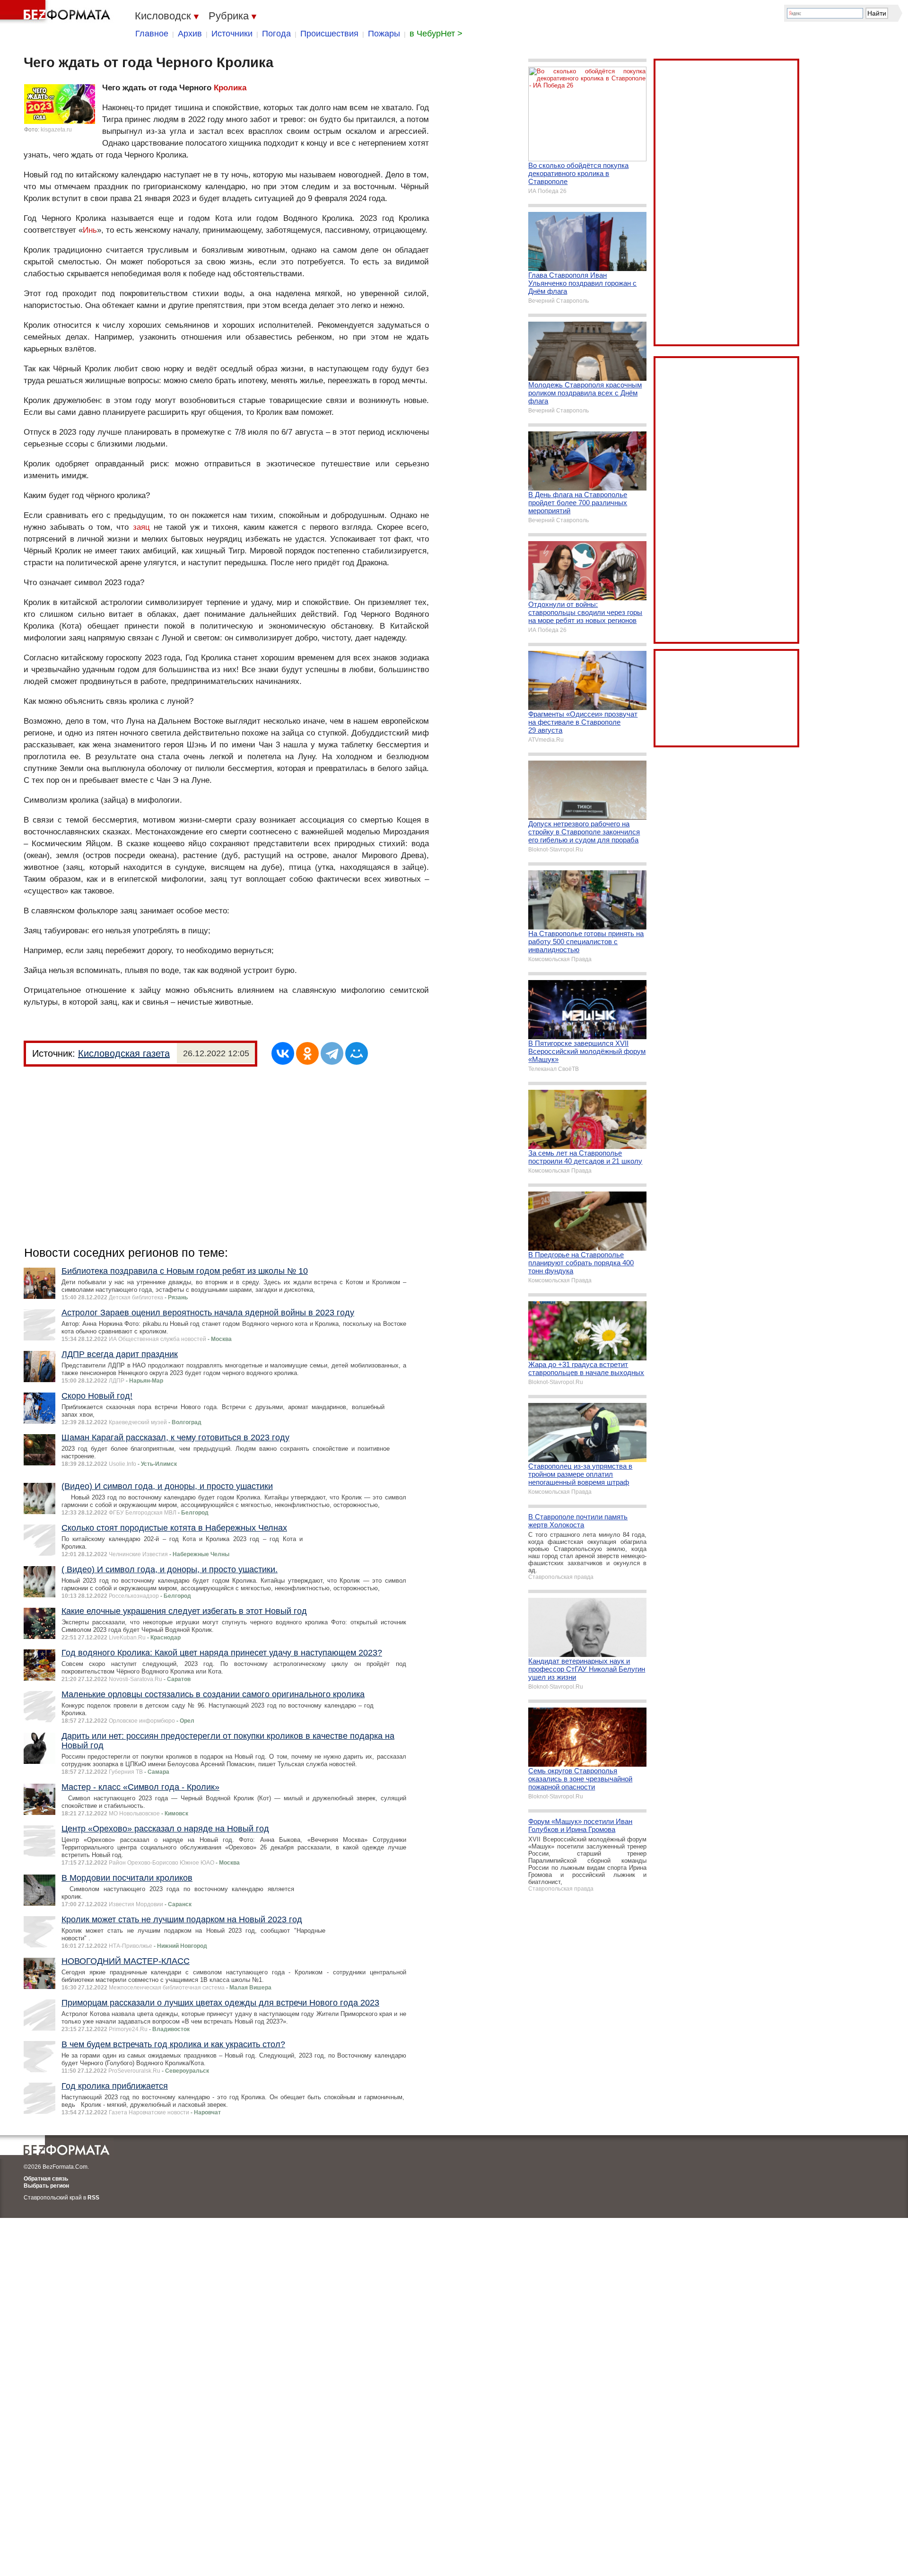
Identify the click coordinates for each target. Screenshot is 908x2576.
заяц (141, 527)
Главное (152, 34)
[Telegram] (332, 1053)
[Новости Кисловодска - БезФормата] (57, 12)
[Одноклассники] (307, 1053)
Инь (90, 230)
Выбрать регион (46, 2186)
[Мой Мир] (357, 1053)
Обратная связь (46, 2179)
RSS (93, 2198)
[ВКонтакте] (283, 1053)
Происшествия (329, 34)
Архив (190, 34)
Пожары (384, 34)
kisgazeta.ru (56, 130)
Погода (276, 34)
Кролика (230, 88)
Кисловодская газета (124, 1053)
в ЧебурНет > (436, 34)
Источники (232, 34)
